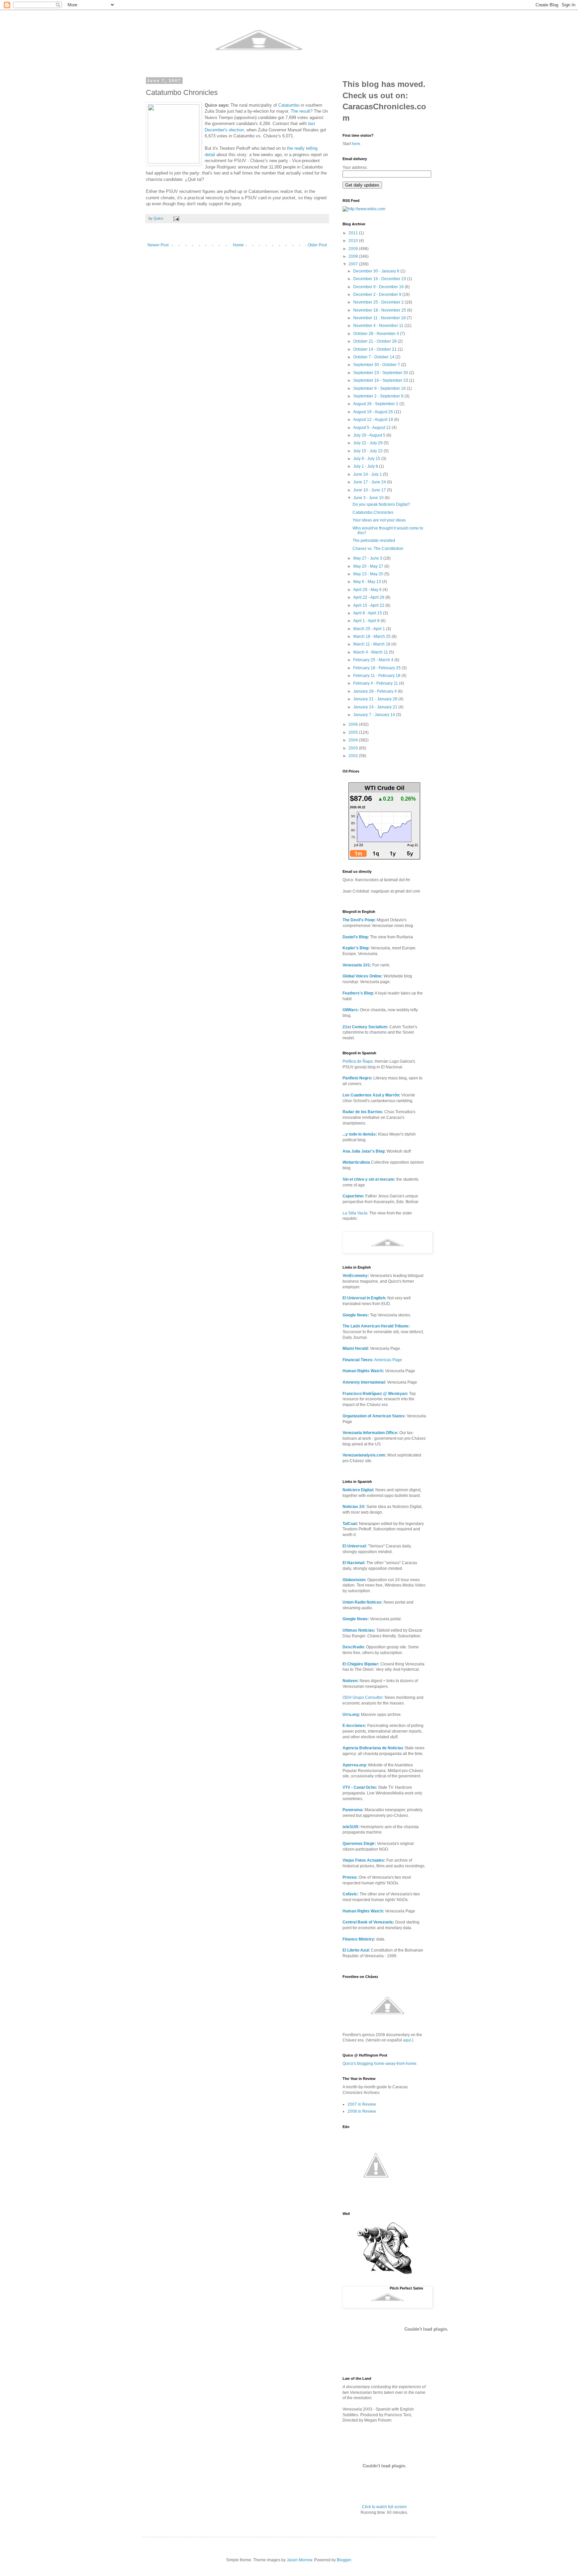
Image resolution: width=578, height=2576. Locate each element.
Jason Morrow (299, 2560)
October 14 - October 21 (375, 349)
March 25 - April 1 (370, 629)
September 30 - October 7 (377, 365)
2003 (354, 748)
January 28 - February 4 (375, 691)
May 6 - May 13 (368, 582)
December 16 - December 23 (380, 279)
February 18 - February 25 (377, 668)
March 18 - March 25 (372, 636)
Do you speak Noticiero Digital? (381, 504)
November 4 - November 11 (379, 326)
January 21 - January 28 (376, 699)
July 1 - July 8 (366, 466)
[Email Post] (176, 218)
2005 (354, 732)
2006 (354, 724)
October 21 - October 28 (375, 341)
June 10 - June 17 (370, 490)
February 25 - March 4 (374, 660)
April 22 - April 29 (369, 597)
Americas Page (372, 1360)
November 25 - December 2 (379, 302)
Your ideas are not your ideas (379, 520)
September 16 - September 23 (381, 380)
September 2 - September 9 (379, 396)
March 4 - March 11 (371, 652)
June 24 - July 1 (368, 474)
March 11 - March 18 (372, 644)
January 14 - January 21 (376, 707)
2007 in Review (362, 2104)
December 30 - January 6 (377, 271)
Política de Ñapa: (358, 1061)
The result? (302, 111)
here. (357, 144)
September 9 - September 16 (380, 388)
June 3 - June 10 (369, 498)
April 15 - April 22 (369, 605)
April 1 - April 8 (367, 621)
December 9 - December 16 (379, 287)
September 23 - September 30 (381, 373)
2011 (354, 233)
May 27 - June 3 (368, 558)
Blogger (344, 2560)
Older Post (317, 245)
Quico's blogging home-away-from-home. (380, 2064)
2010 (354, 241)
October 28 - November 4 (377, 334)
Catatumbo (289, 105)
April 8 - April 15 (368, 613)
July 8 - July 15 (367, 459)
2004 (354, 740)
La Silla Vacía (355, 1213)
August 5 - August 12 (372, 428)
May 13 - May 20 (369, 574)
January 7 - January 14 (375, 715)
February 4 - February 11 (376, 683)
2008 (354, 256)
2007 (354, 264)
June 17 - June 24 (370, 482)
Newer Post (158, 245)
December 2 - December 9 (378, 295)
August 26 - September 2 (376, 404)
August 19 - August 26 (374, 412)
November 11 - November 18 (380, 318)
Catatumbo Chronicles (373, 512)
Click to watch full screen (384, 2507)
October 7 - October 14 (374, 357)
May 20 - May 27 (369, 566)
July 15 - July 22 (368, 451)
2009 (354, 249)
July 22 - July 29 (368, 443)
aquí (407, 2040)
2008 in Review (362, 2111)
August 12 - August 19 (374, 420)
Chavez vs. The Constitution (378, 549)
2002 (354, 756)
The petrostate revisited (374, 541)
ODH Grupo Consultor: (363, 1697)
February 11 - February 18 (377, 676)
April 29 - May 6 (368, 590)
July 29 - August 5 (370, 435)
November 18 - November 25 (380, 310)
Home (238, 245)
